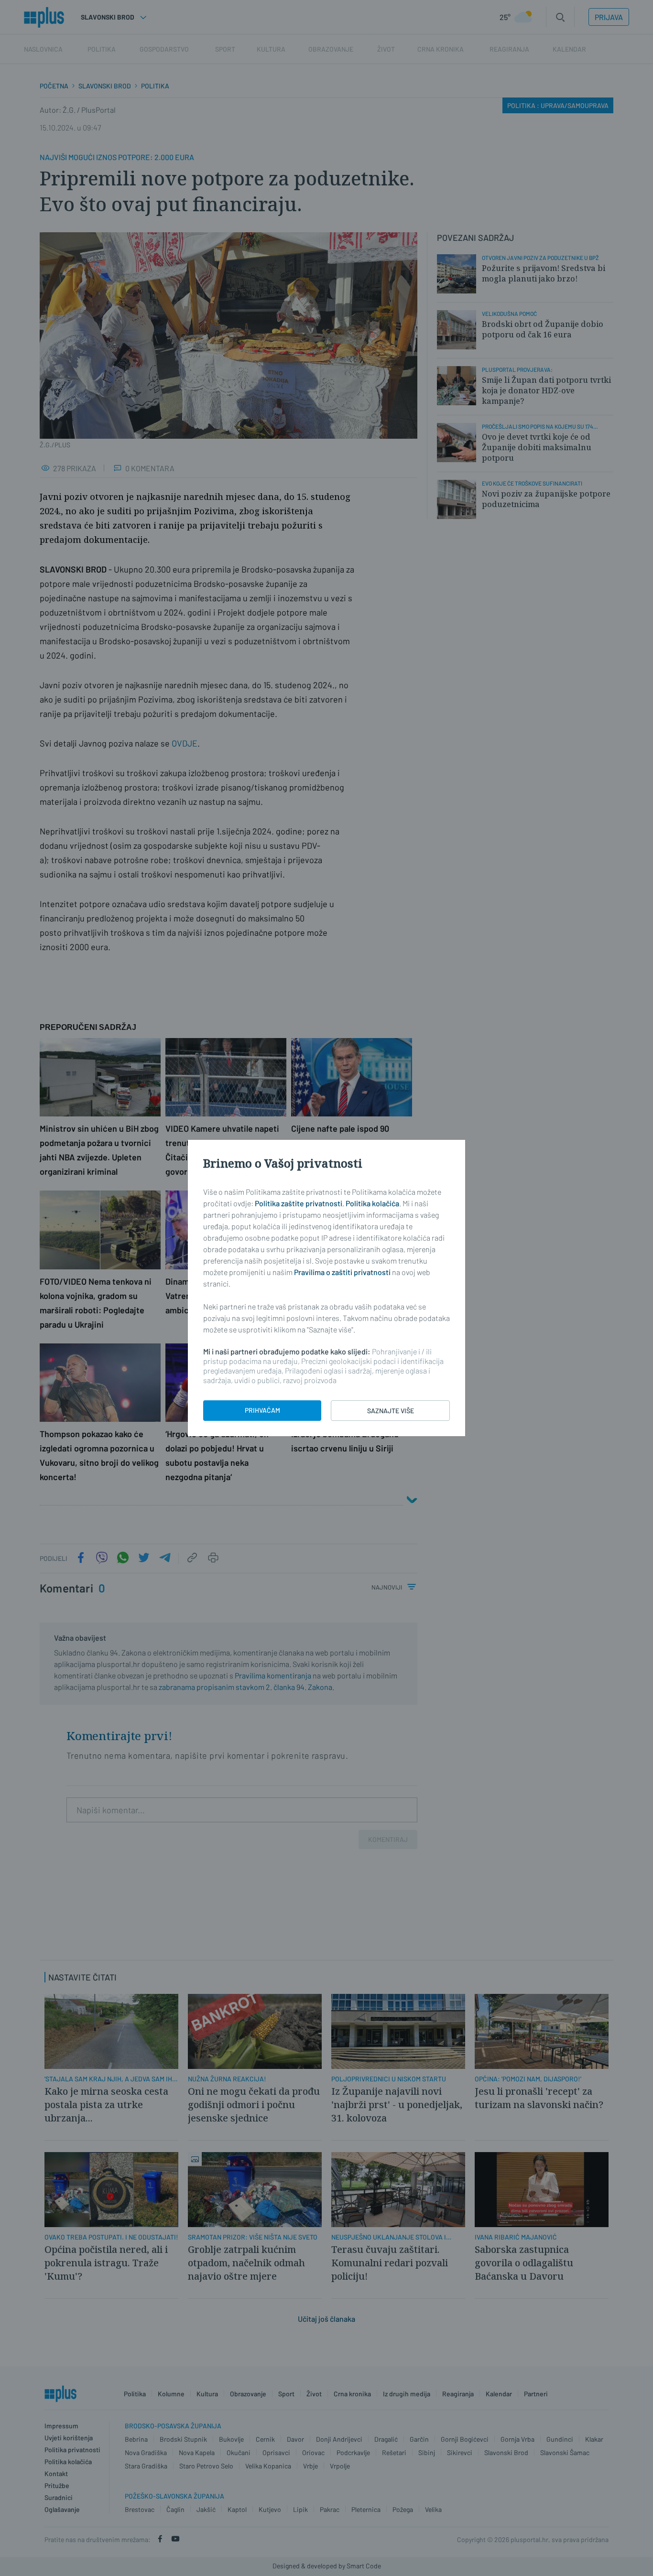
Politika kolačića (372, 1203)
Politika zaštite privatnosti (299, 1203)
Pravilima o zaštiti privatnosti (342, 1272)
